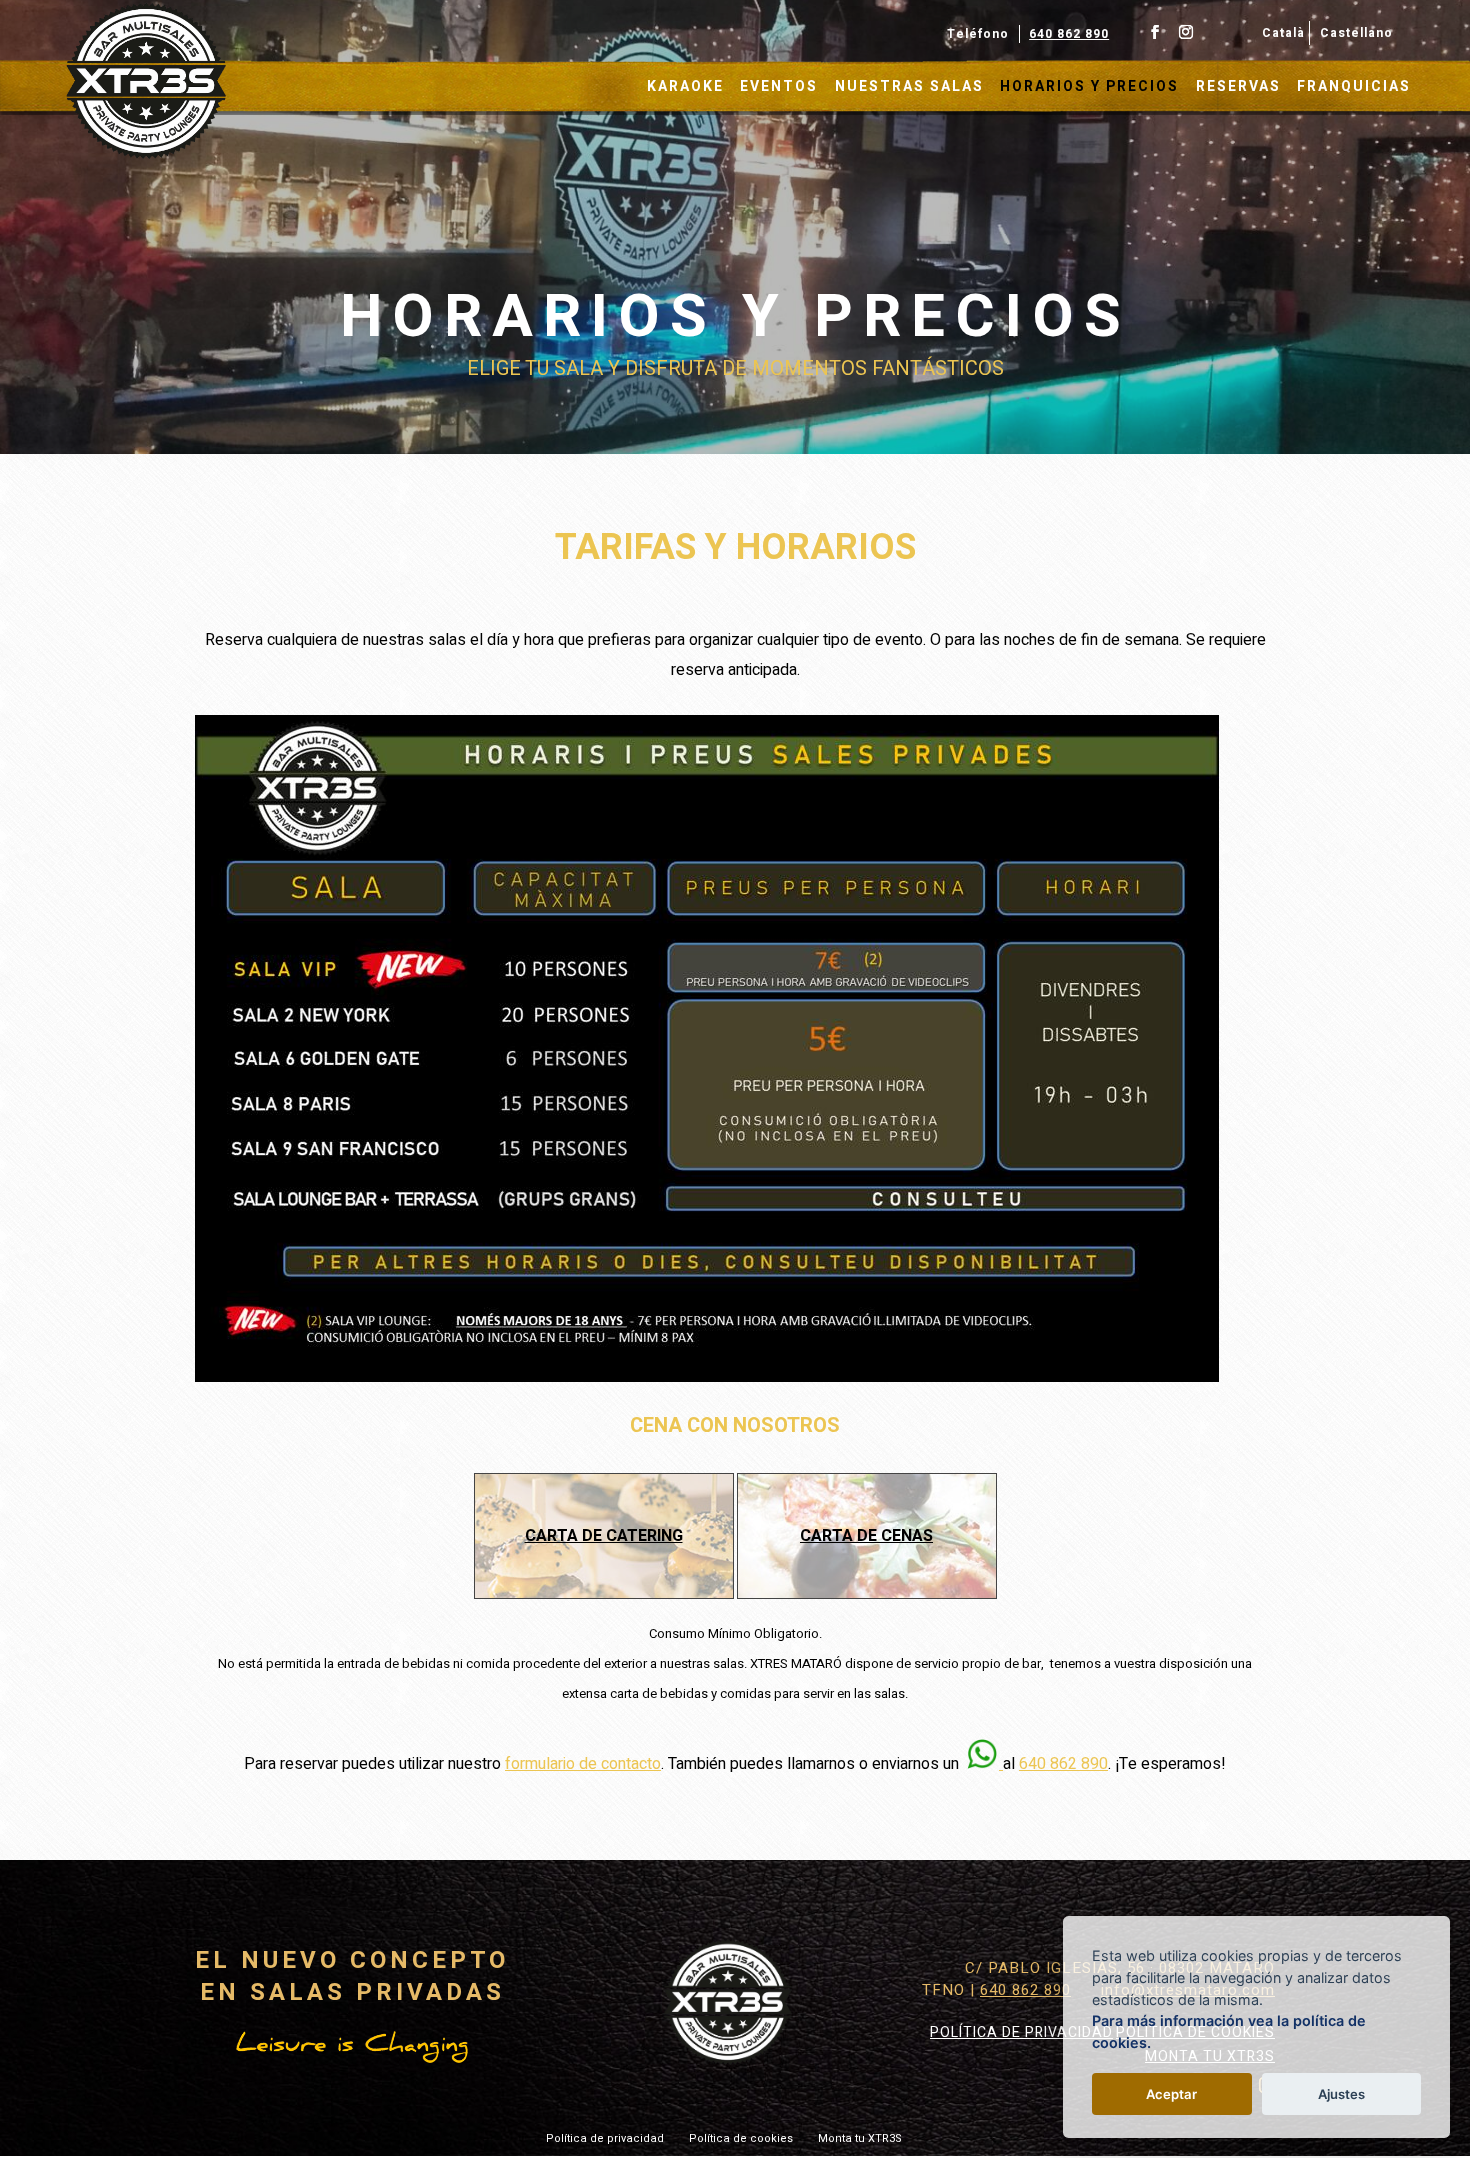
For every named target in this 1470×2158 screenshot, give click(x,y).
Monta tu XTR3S (860, 2138)
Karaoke (685, 87)
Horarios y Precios (1089, 87)
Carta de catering (604, 1536)
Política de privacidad (1021, 2032)
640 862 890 (1069, 34)
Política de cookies (741, 2138)
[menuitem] (1281, 33)
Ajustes (1341, 2094)
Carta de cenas (866, 1536)
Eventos (779, 87)
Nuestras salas (909, 87)
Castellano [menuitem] (1356, 33)
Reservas (1238, 87)
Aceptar (1171, 2094)
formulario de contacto (583, 1764)
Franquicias (1354, 87)
